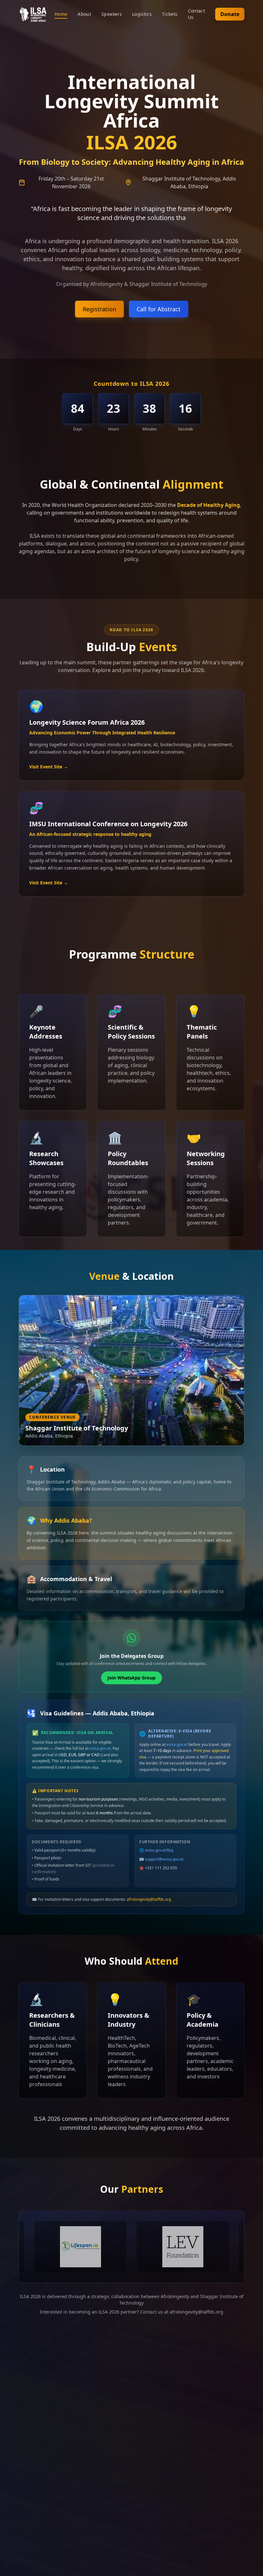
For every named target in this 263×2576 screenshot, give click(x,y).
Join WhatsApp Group (131, 1679)
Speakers (112, 14)
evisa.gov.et (100, 1750)
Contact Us (196, 14)
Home (61, 14)
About (84, 14)
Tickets (170, 14)
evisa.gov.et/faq (159, 1851)
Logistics (142, 14)
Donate (230, 14)
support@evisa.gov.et (164, 1860)
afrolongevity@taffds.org (149, 1901)
